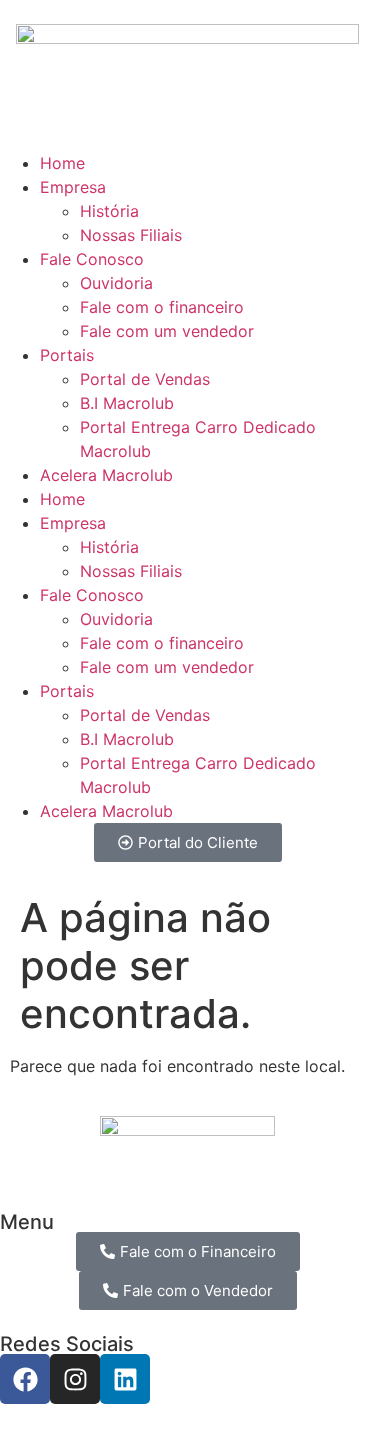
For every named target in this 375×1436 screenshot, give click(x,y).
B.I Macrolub (127, 403)
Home (62, 163)
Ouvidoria (116, 283)
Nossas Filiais (131, 235)
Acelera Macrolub (106, 475)
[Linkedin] (125, 1379)
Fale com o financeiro (162, 307)
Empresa (73, 187)
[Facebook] (25, 1379)
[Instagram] (75, 1379)
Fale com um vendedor (167, 331)
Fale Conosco (92, 259)
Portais (67, 355)
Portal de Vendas (145, 379)
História (109, 211)
